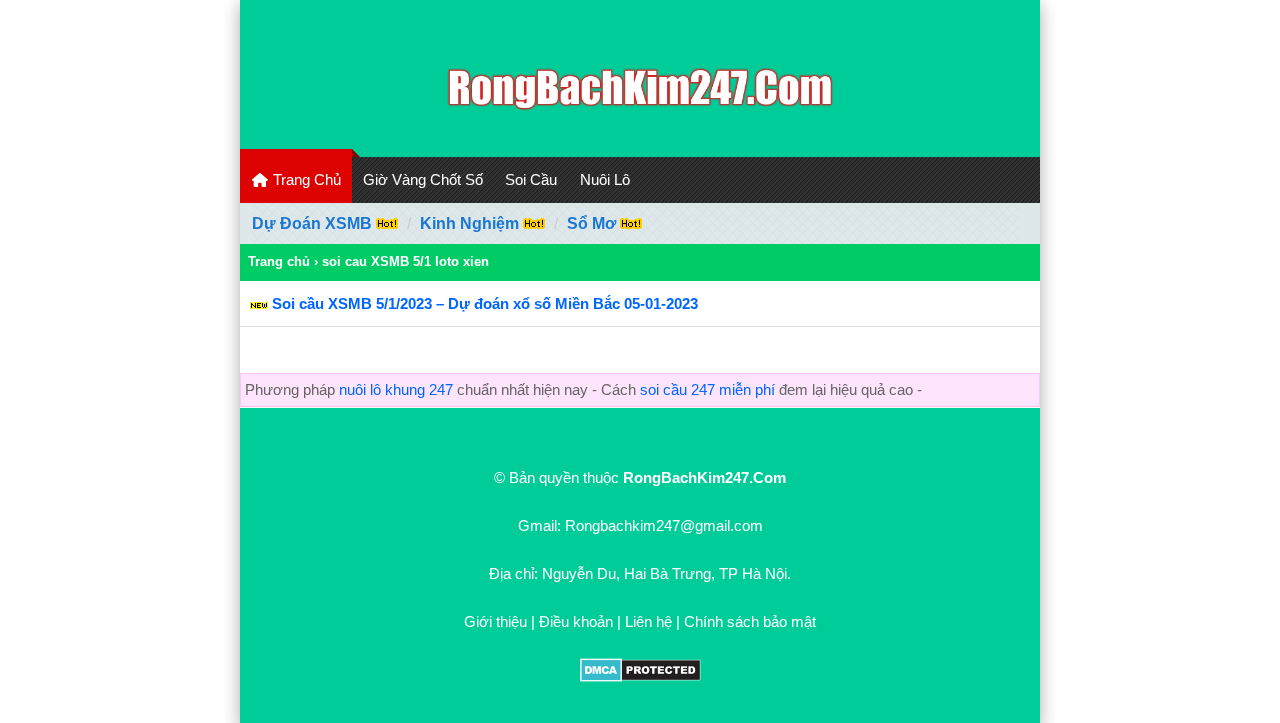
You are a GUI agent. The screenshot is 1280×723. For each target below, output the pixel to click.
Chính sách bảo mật (750, 621)
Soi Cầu (531, 179)
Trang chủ (279, 261)
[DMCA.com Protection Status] (640, 676)
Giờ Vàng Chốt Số (423, 179)
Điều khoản (576, 621)
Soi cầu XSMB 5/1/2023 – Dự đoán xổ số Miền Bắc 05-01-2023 (485, 303)
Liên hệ (648, 621)
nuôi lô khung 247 (396, 389)
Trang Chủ (305, 179)
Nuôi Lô (605, 179)
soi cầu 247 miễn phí (707, 389)
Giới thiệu (495, 621)
